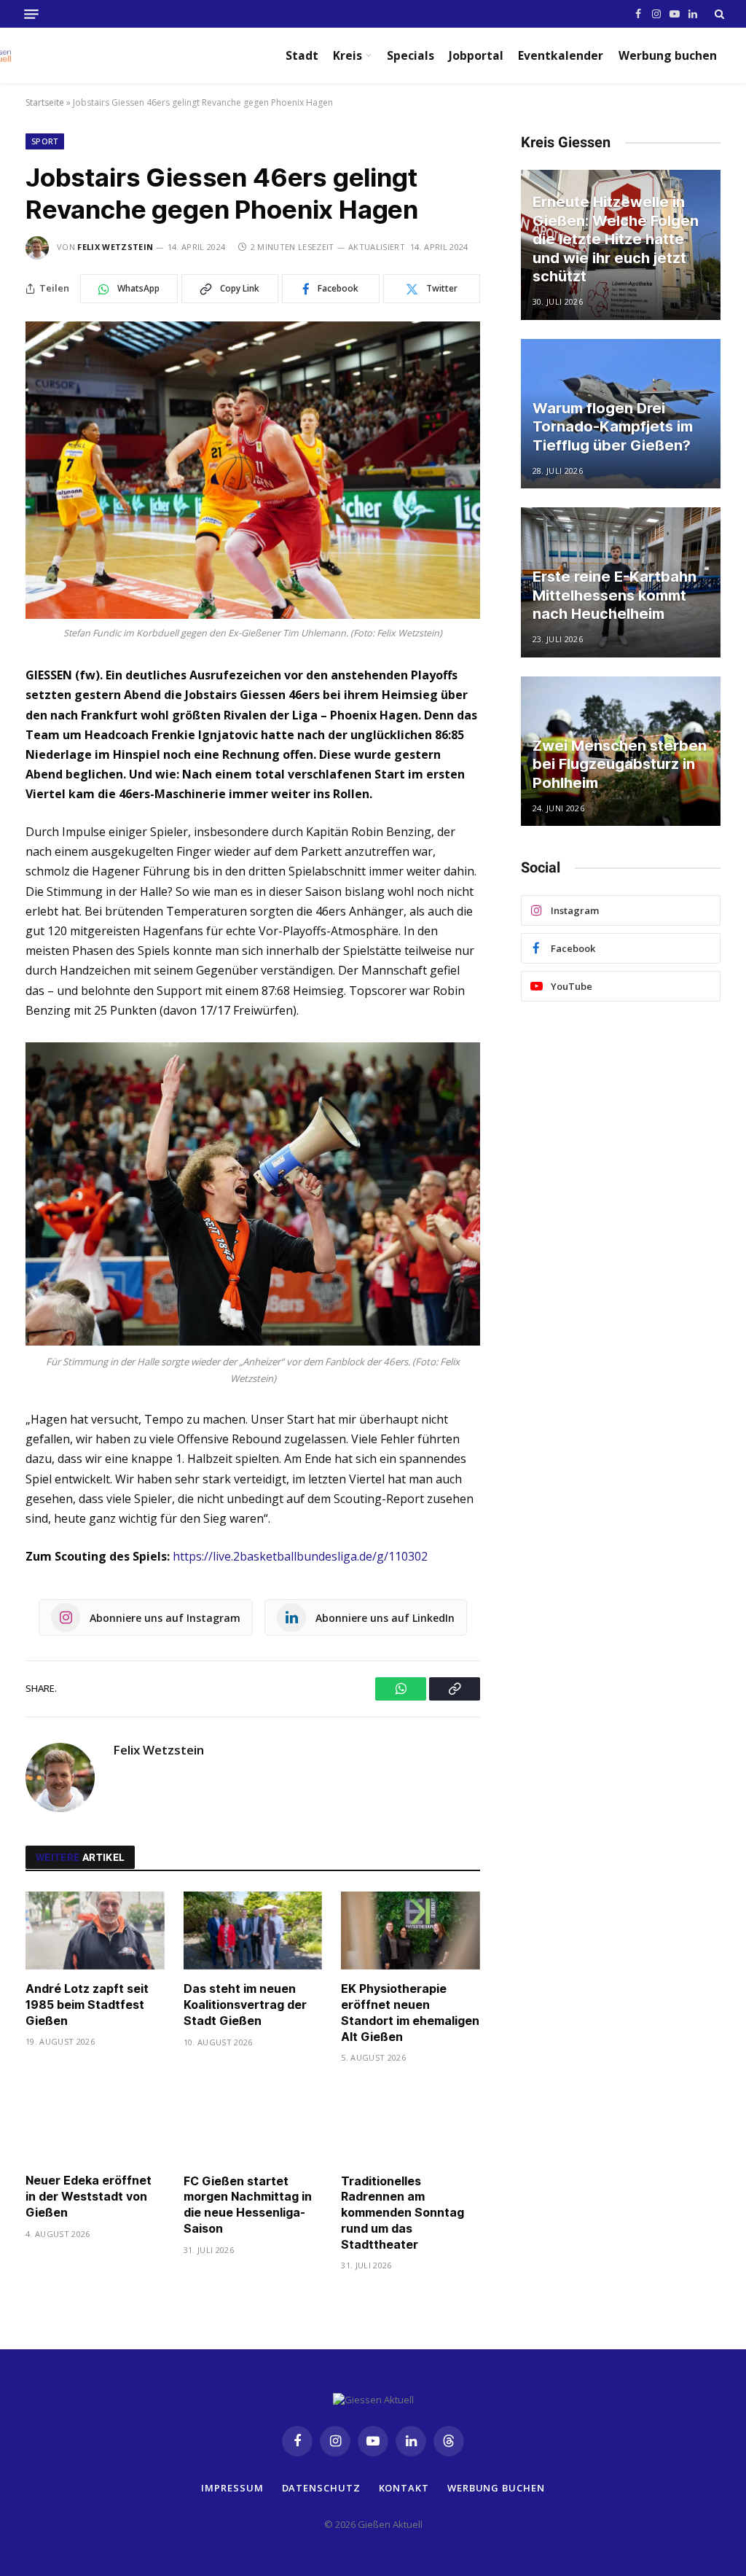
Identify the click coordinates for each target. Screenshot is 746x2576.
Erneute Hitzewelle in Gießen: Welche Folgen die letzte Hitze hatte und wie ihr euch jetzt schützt (616, 239)
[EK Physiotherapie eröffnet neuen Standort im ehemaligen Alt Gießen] (411, 1931)
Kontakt (404, 2488)
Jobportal (476, 55)
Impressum (232, 2488)
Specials (411, 55)
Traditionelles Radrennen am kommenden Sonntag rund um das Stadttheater (403, 2213)
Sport (45, 141)
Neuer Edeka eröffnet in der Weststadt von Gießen (89, 2196)
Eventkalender (561, 55)
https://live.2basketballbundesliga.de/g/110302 (300, 1556)
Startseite (45, 102)
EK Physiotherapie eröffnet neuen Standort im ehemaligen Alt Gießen (410, 2012)
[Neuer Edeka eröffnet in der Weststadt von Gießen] (95, 2122)
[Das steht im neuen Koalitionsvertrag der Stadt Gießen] (253, 1931)
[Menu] (31, 14)
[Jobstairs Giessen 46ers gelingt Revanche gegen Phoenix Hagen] (253, 470)
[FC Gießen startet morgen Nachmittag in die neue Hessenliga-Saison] (253, 2122)
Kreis (348, 55)
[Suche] (718, 14)
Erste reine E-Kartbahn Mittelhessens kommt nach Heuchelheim (615, 595)
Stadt (302, 55)
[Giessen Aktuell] (46, 55)
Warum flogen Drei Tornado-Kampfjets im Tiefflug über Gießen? (613, 427)
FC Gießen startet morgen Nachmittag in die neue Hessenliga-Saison (248, 2205)
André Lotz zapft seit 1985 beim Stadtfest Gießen (87, 2005)
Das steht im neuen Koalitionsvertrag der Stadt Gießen (245, 2005)
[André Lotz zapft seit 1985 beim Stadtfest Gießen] (95, 1931)
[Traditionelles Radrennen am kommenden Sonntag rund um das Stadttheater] (411, 2122)
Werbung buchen (668, 55)
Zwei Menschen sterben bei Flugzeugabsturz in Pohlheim (620, 764)
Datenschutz (321, 2488)
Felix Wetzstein (115, 247)
